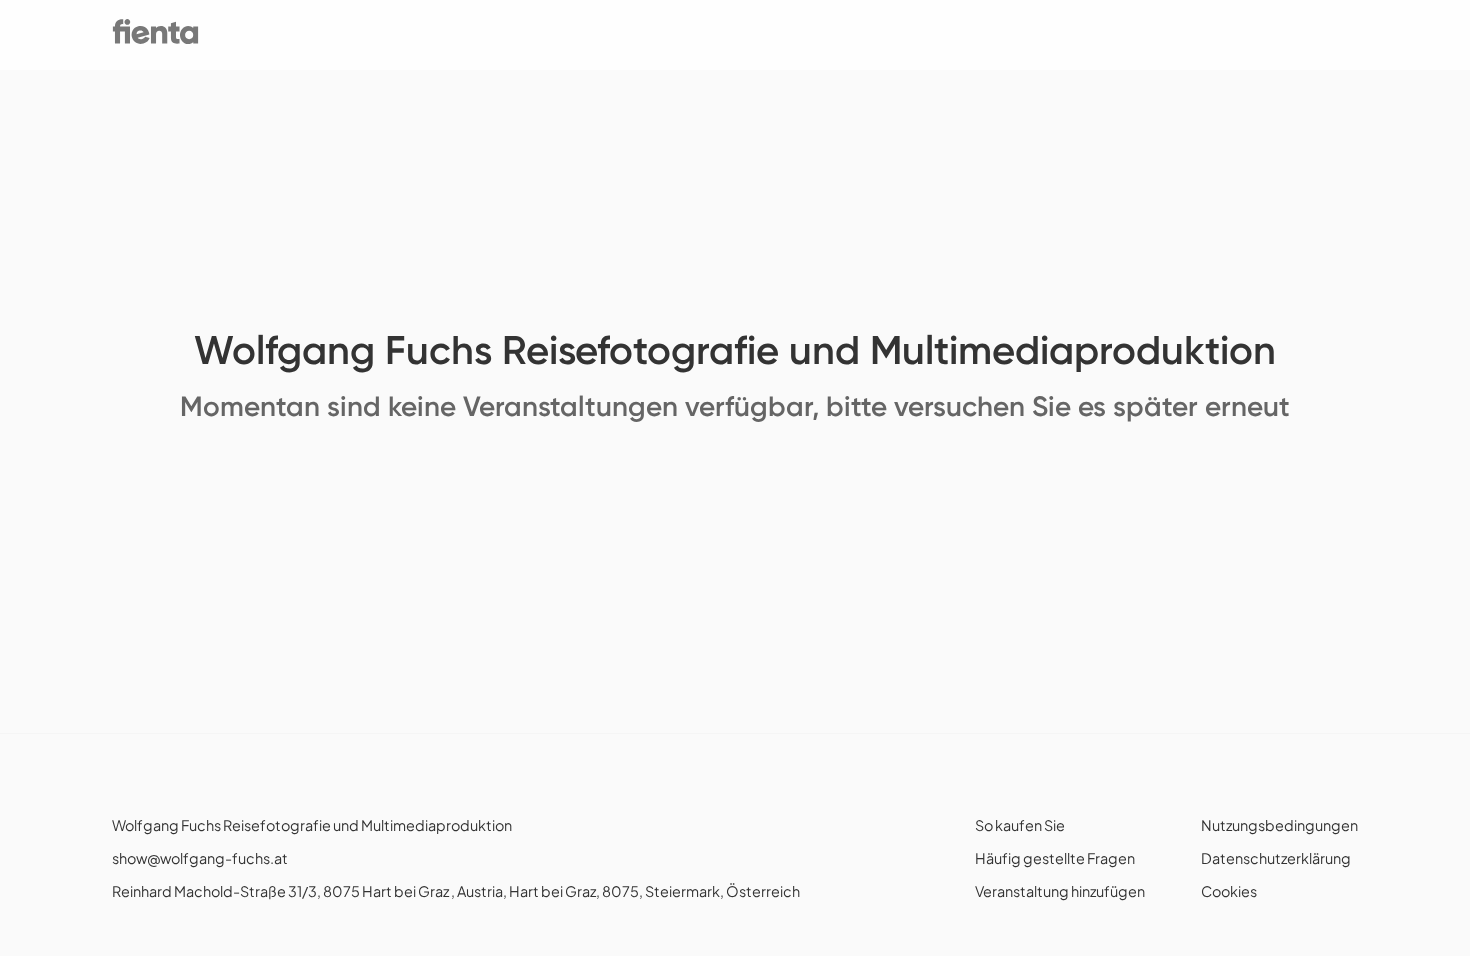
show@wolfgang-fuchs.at (200, 858)
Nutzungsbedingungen (1279, 825)
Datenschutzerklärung (1276, 858)
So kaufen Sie (1020, 825)
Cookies (1229, 891)
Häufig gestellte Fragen (1055, 858)
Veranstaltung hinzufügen (1060, 891)
